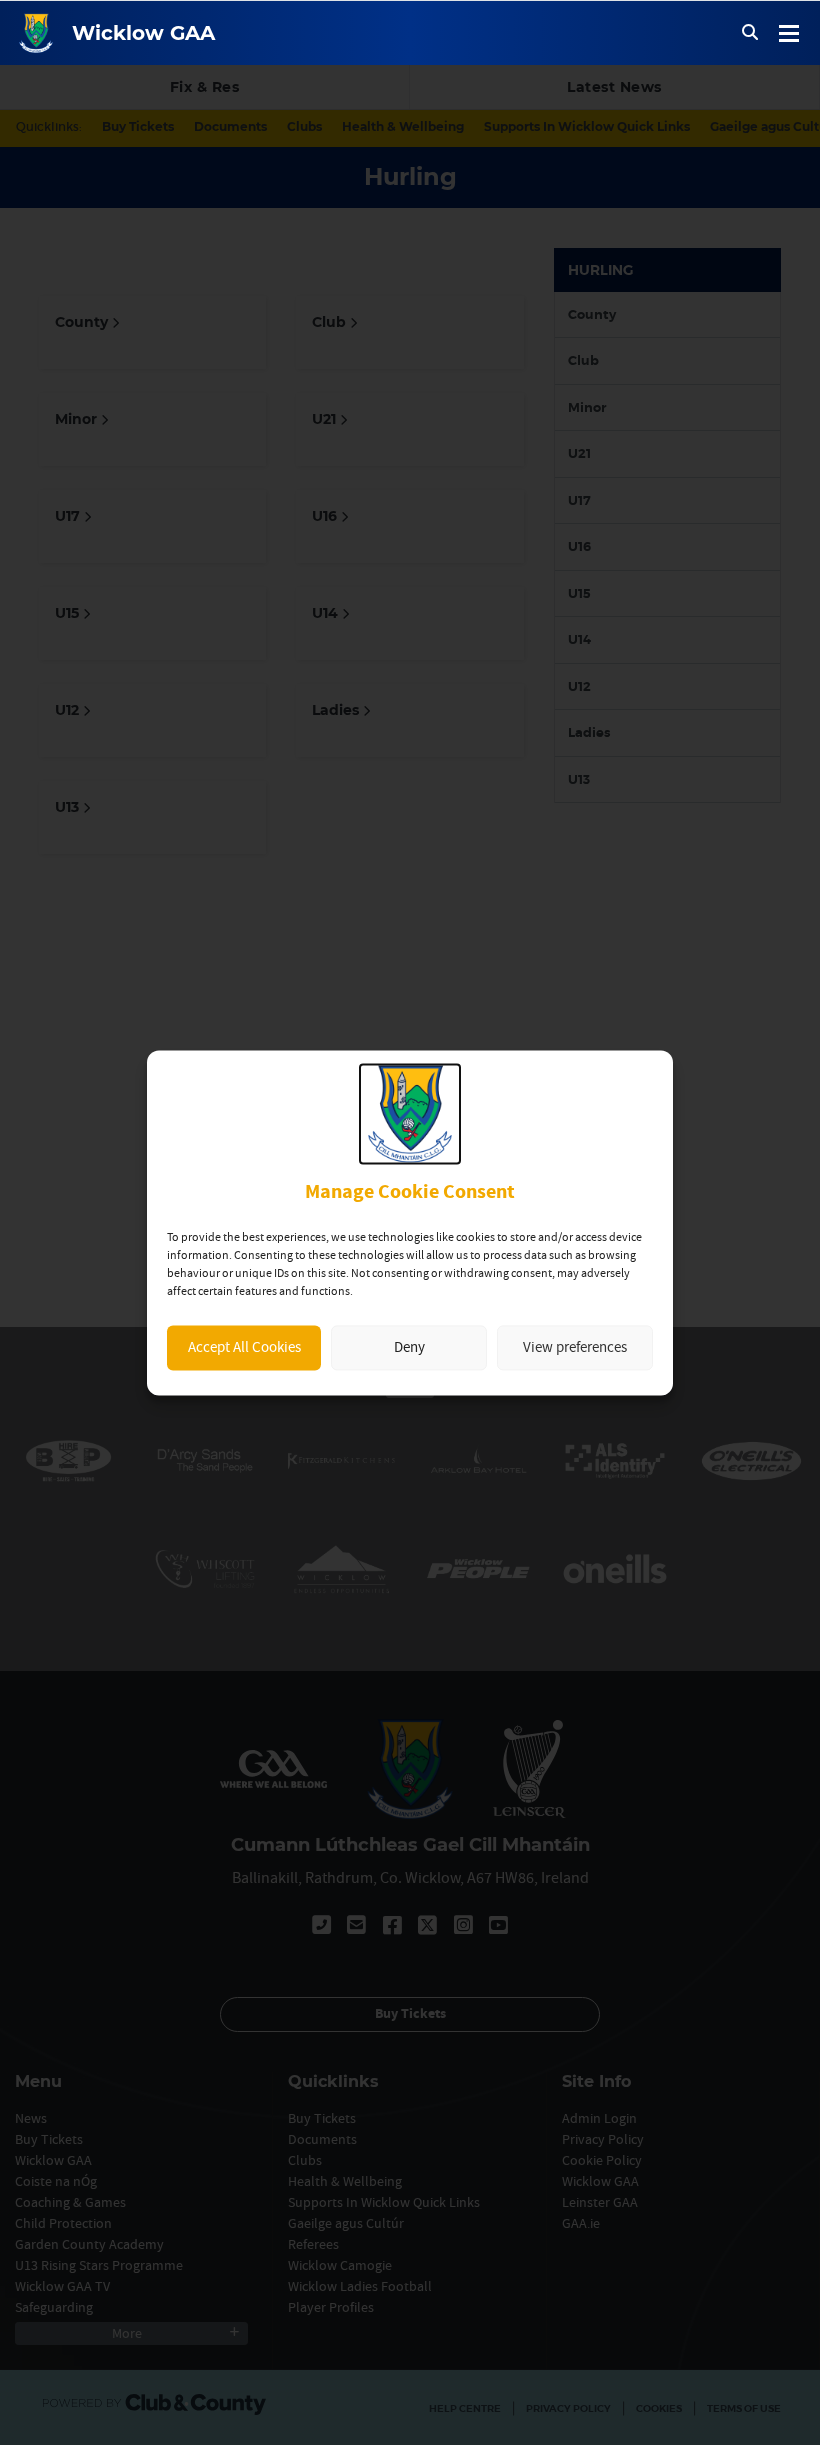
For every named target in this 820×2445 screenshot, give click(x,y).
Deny (409, 1347)
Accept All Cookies (244, 1347)
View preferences (575, 1347)
